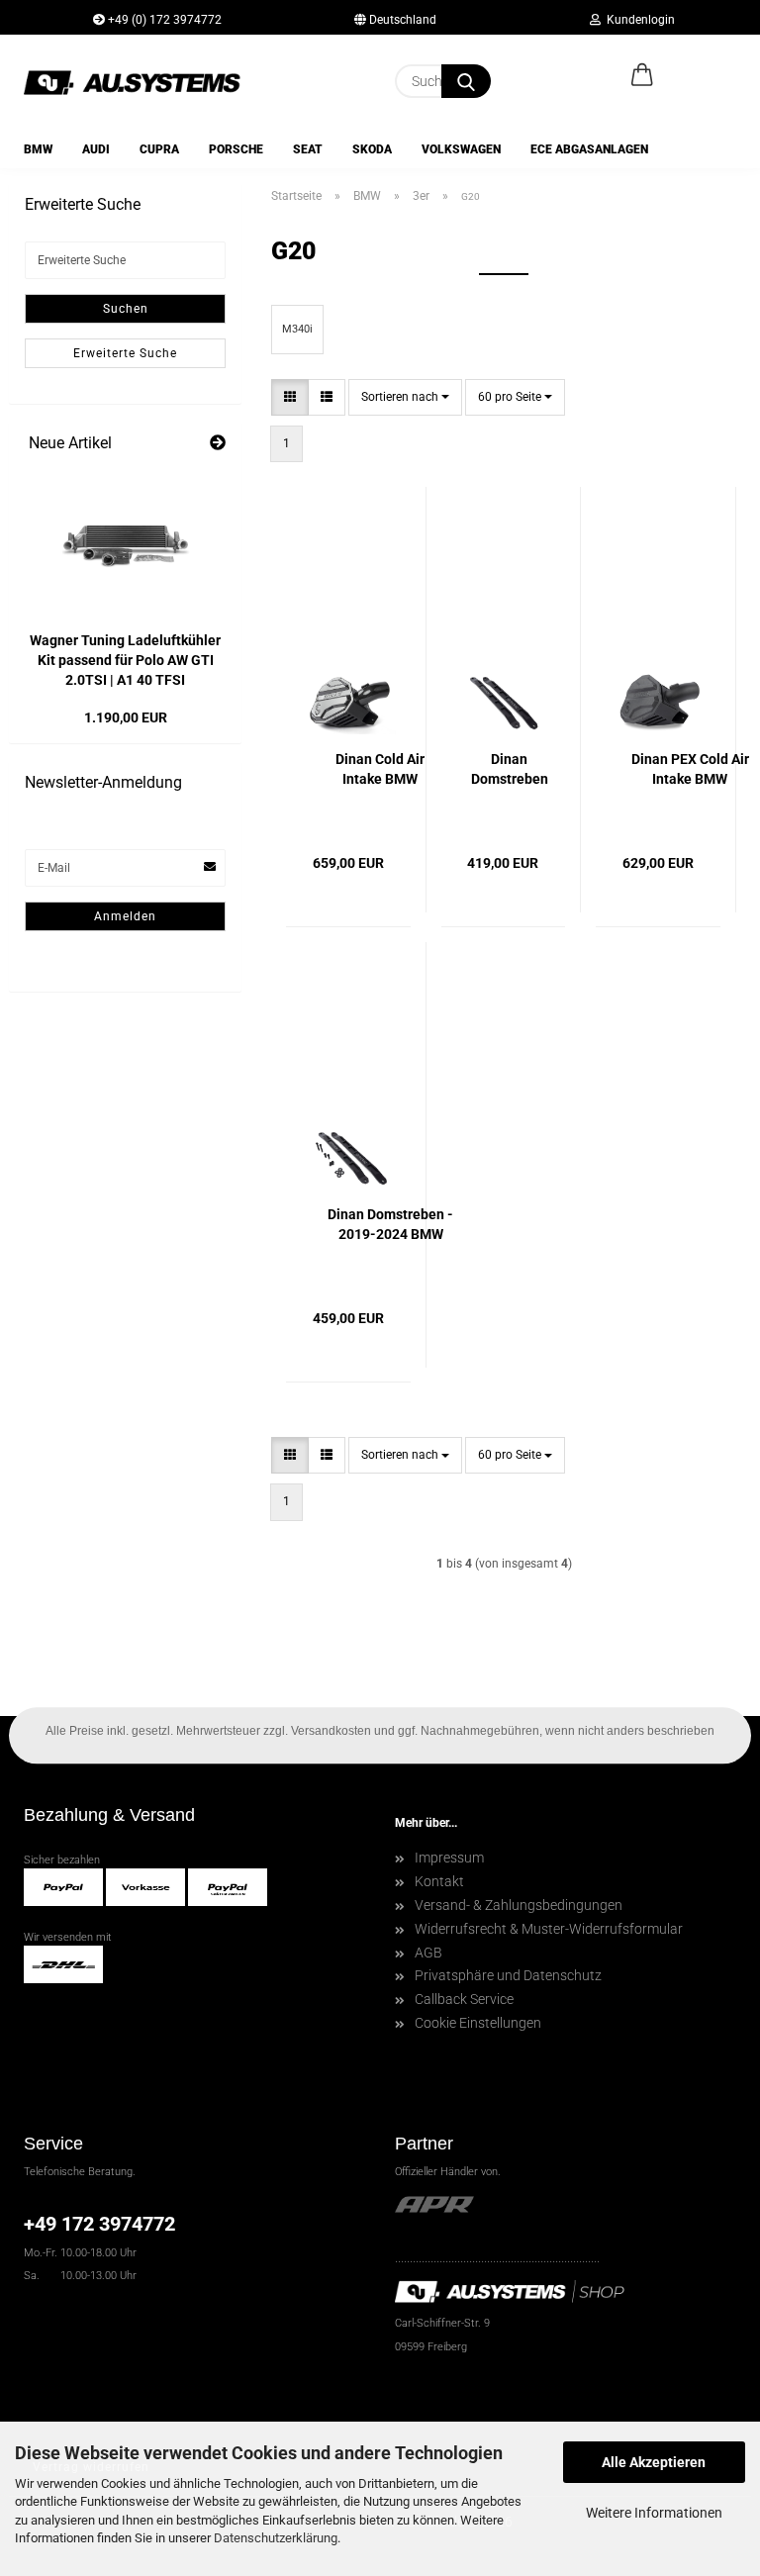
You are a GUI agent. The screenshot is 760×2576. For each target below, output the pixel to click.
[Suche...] (466, 81)
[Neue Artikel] (218, 444)
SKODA (372, 149)
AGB (428, 1953)
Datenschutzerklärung (276, 2538)
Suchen (126, 309)
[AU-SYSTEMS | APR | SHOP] (140, 82)
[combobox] (405, 397)
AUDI (96, 149)
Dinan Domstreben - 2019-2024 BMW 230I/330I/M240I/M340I (390, 1225)
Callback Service (464, 1999)
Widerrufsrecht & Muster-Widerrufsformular (549, 1929)
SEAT (308, 149)
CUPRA (159, 149)
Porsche (236, 149)
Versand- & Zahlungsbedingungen (519, 1905)
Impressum (449, 1858)
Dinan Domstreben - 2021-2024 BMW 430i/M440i (510, 770)
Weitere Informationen (654, 2513)
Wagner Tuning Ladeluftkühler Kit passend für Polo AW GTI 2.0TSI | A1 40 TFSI (125, 660)
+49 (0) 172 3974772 (163, 20)
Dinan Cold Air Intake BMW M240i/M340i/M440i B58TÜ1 (380, 770)
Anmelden (125, 916)
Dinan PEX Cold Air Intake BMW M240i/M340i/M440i (690, 770)
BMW (38, 149)
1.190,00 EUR (126, 717)
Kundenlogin (638, 20)
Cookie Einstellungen (478, 2023)
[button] (642, 76)
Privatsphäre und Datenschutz (508, 1975)
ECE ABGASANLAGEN (589, 149)
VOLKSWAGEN (461, 149)
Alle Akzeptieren (654, 2462)
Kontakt (439, 1881)
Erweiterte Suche (125, 353)
